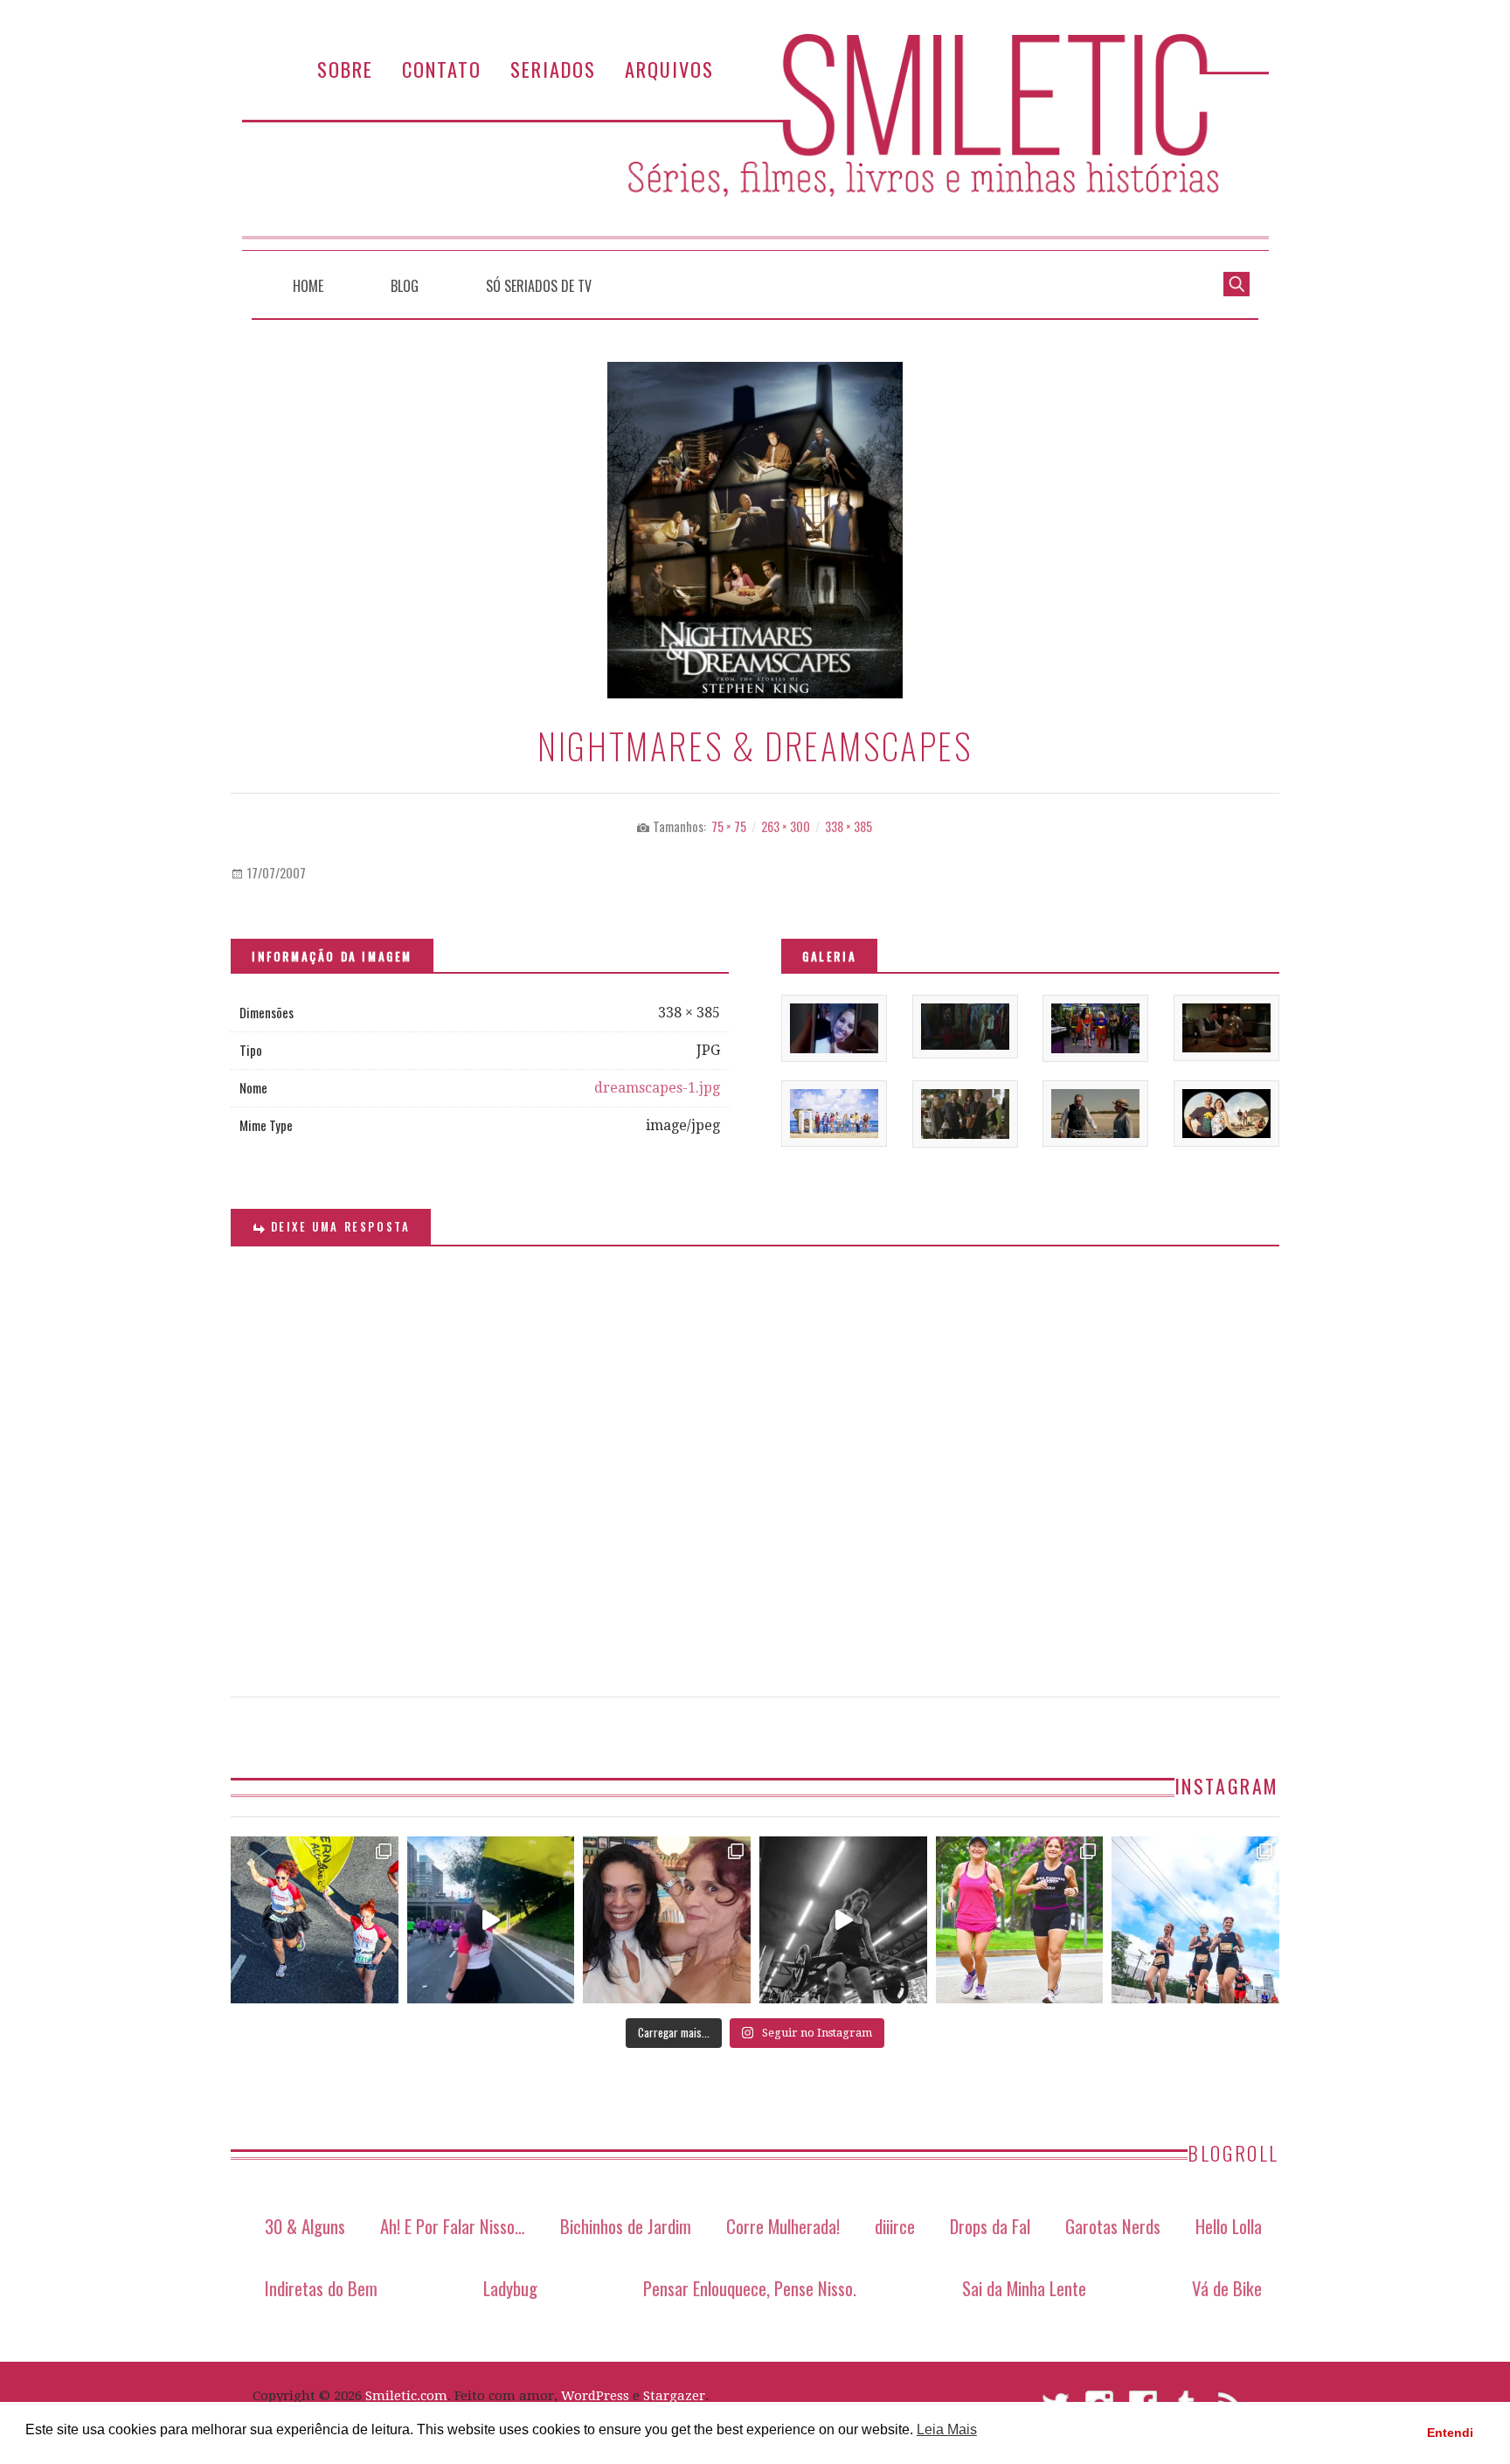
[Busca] (1236, 282)
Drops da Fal (990, 2226)
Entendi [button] (1450, 2433)
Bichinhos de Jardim (626, 2226)
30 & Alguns (305, 2226)
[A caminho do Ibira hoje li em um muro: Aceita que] (1020, 1920)
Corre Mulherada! (783, 2226)
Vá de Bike (1227, 2288)
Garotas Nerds (1113, 2226)
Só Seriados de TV (539, 286)
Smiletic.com (406, 2396)
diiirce (895, 2226)
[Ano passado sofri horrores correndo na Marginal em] (1195, 1920)
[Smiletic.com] (755, 142)
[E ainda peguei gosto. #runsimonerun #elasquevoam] (843, 1920)
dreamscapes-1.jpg (657, 1088)
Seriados (553, 69)
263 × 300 (786, 826)
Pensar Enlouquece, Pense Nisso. (750, 2288)
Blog (405, 286)
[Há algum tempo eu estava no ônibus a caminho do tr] (315, 1920)
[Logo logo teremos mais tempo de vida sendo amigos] (667, 1920)
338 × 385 (849, 826)
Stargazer (674, 2396)
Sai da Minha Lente (1024, 2288)
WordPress (595, 2396)
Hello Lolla (1229, 2226)
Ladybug (510, 2288)
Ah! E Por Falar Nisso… (453, 2226)
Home (308, 286)
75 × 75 (729, 826)
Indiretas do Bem (321, 2288)
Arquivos (669, 69)
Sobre (345, 69)
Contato (442, 69)
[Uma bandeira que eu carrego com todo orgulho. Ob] (491, 1920)
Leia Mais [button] (947, 2429)
